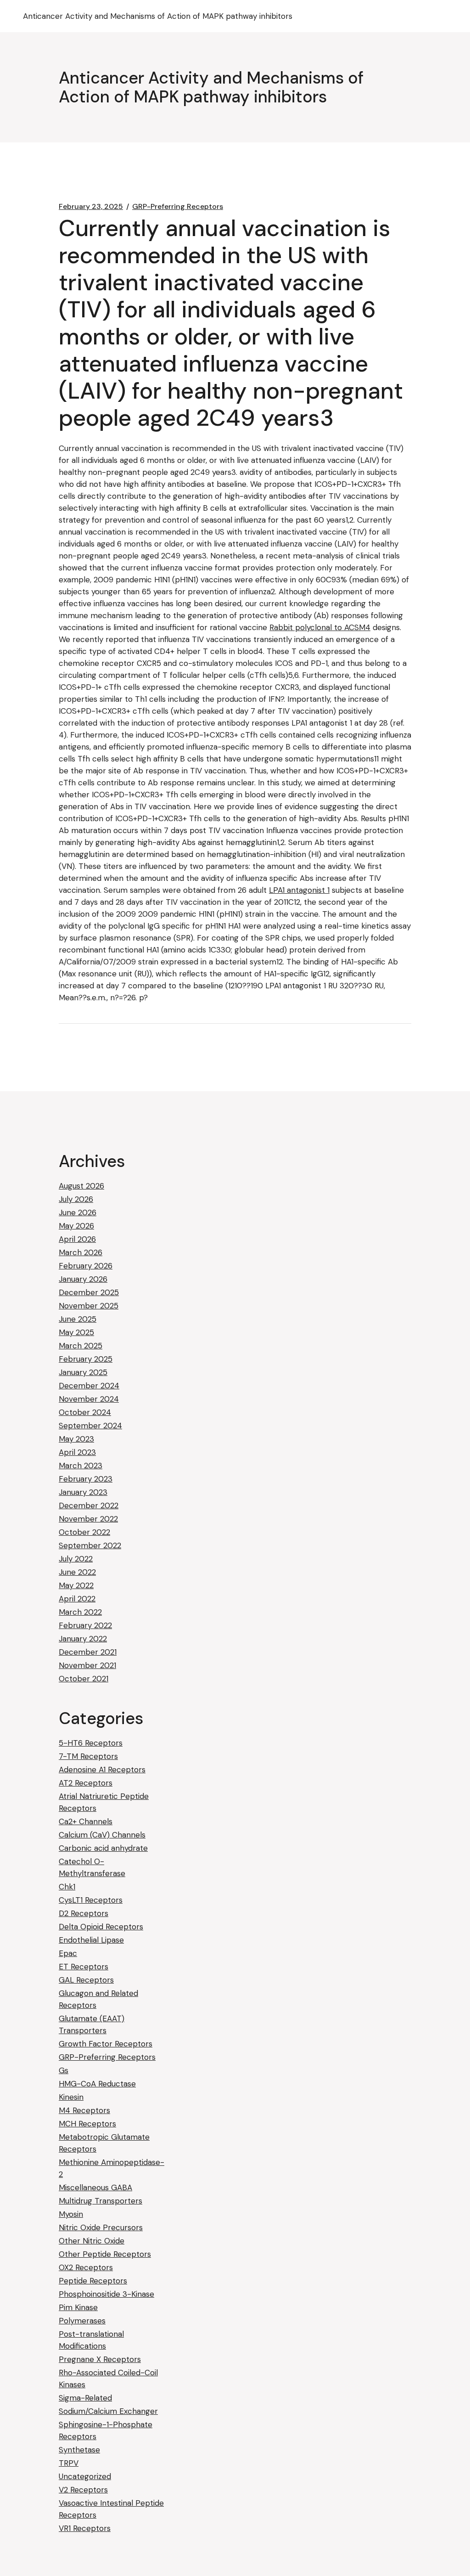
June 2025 (78, 1319)
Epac (68, 1953)
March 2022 (80, 1612)
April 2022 (77, 1599)
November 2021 (87, 1665)
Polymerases (82, 2321)
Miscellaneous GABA (95, 2187)
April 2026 (77, 1239)
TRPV (69, 2463)
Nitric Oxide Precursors (101, 2227)
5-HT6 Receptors (91, 1743)
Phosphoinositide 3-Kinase (106, 2294)
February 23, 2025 (91, 207)
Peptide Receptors (93, 2281)
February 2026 (86, 1266)
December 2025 (89, 1292)
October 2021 (84, 1679)
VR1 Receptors (85, 2528)
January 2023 (83, 1492)
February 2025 (86, 1359)
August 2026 (81, 1186)
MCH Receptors (87, 2124)
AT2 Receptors (86, 1783)
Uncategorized (85, 2476)
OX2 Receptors (86, 2267)
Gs (64, 2070)
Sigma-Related (85, 2398)
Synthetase (79, 2450)
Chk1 (67, 1887)
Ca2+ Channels (86, 1821)
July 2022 (76, 1559)
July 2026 (76, 1199)
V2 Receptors (83, 2490)
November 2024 (89, 1399)
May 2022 (76, 1585)
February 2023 (86, 1479)
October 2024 (85, 1412)
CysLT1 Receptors (91, 1900)
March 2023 (81, 1466)
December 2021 (88, 1652)
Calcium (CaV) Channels (102, 1835)
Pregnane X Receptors (100, 2359)
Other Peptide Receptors (105, 2254)
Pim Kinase (78, 2307)
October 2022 (84, 1532)
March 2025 (81, 1346)
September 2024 (90, 1426)
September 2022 (90, 1545)
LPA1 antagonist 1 (299, 890)
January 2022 (83, 1639)
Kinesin (71, 2097)
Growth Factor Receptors (106, 2044)
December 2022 (89, 1505)
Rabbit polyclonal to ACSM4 (320, 627)
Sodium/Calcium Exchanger (108, 2411)
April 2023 (77, 1452)
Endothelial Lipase (91, 1940)
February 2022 (85, 1625)
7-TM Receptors (88, 1756)
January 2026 (83, 1279)
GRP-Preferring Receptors (178, 207)
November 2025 (89, 1306)
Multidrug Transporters (101, 2201)
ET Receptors (84, 1967)
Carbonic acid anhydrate (103, 1848)
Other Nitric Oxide (92, 2241)
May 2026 (76, 1226)
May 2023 (76, 1439)
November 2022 (88, 1519)
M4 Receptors (84, 2110)
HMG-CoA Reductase (97, 2084)
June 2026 (78, 1212)
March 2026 (81, 1252)
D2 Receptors (84, 1913)
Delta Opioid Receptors (101, 1927)
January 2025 (83, 1372)
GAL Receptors (86, 1980)
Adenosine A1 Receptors (102, 1770)
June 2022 (77, 1572)
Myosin (71, 2214)
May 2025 (76, 1332)
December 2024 (89, 1386)
